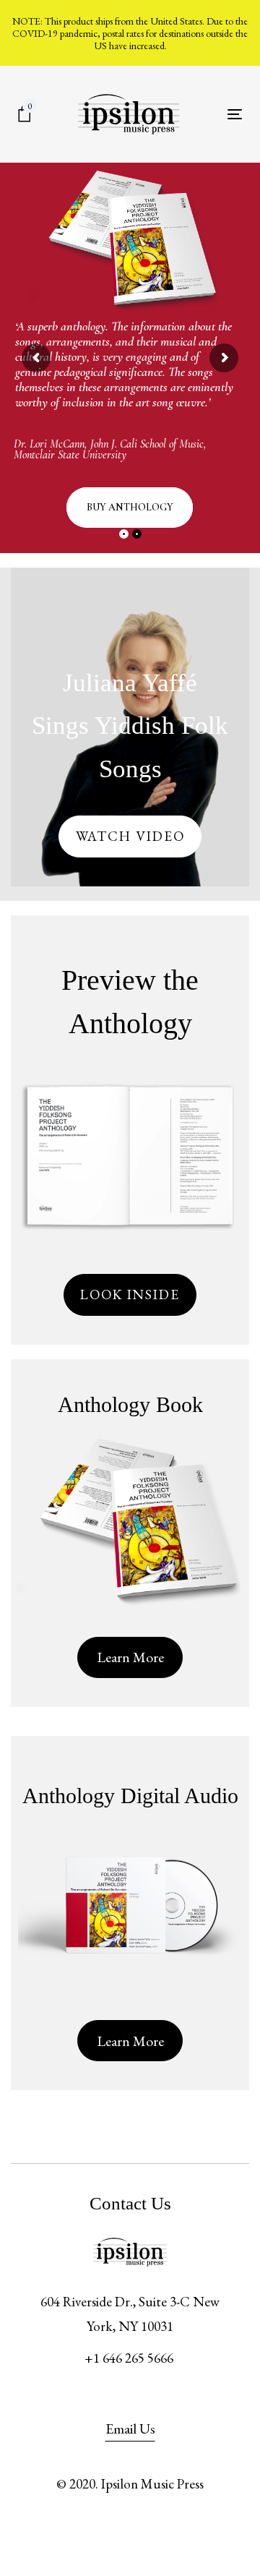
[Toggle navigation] (235, 114)
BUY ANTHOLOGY (130, 507)
